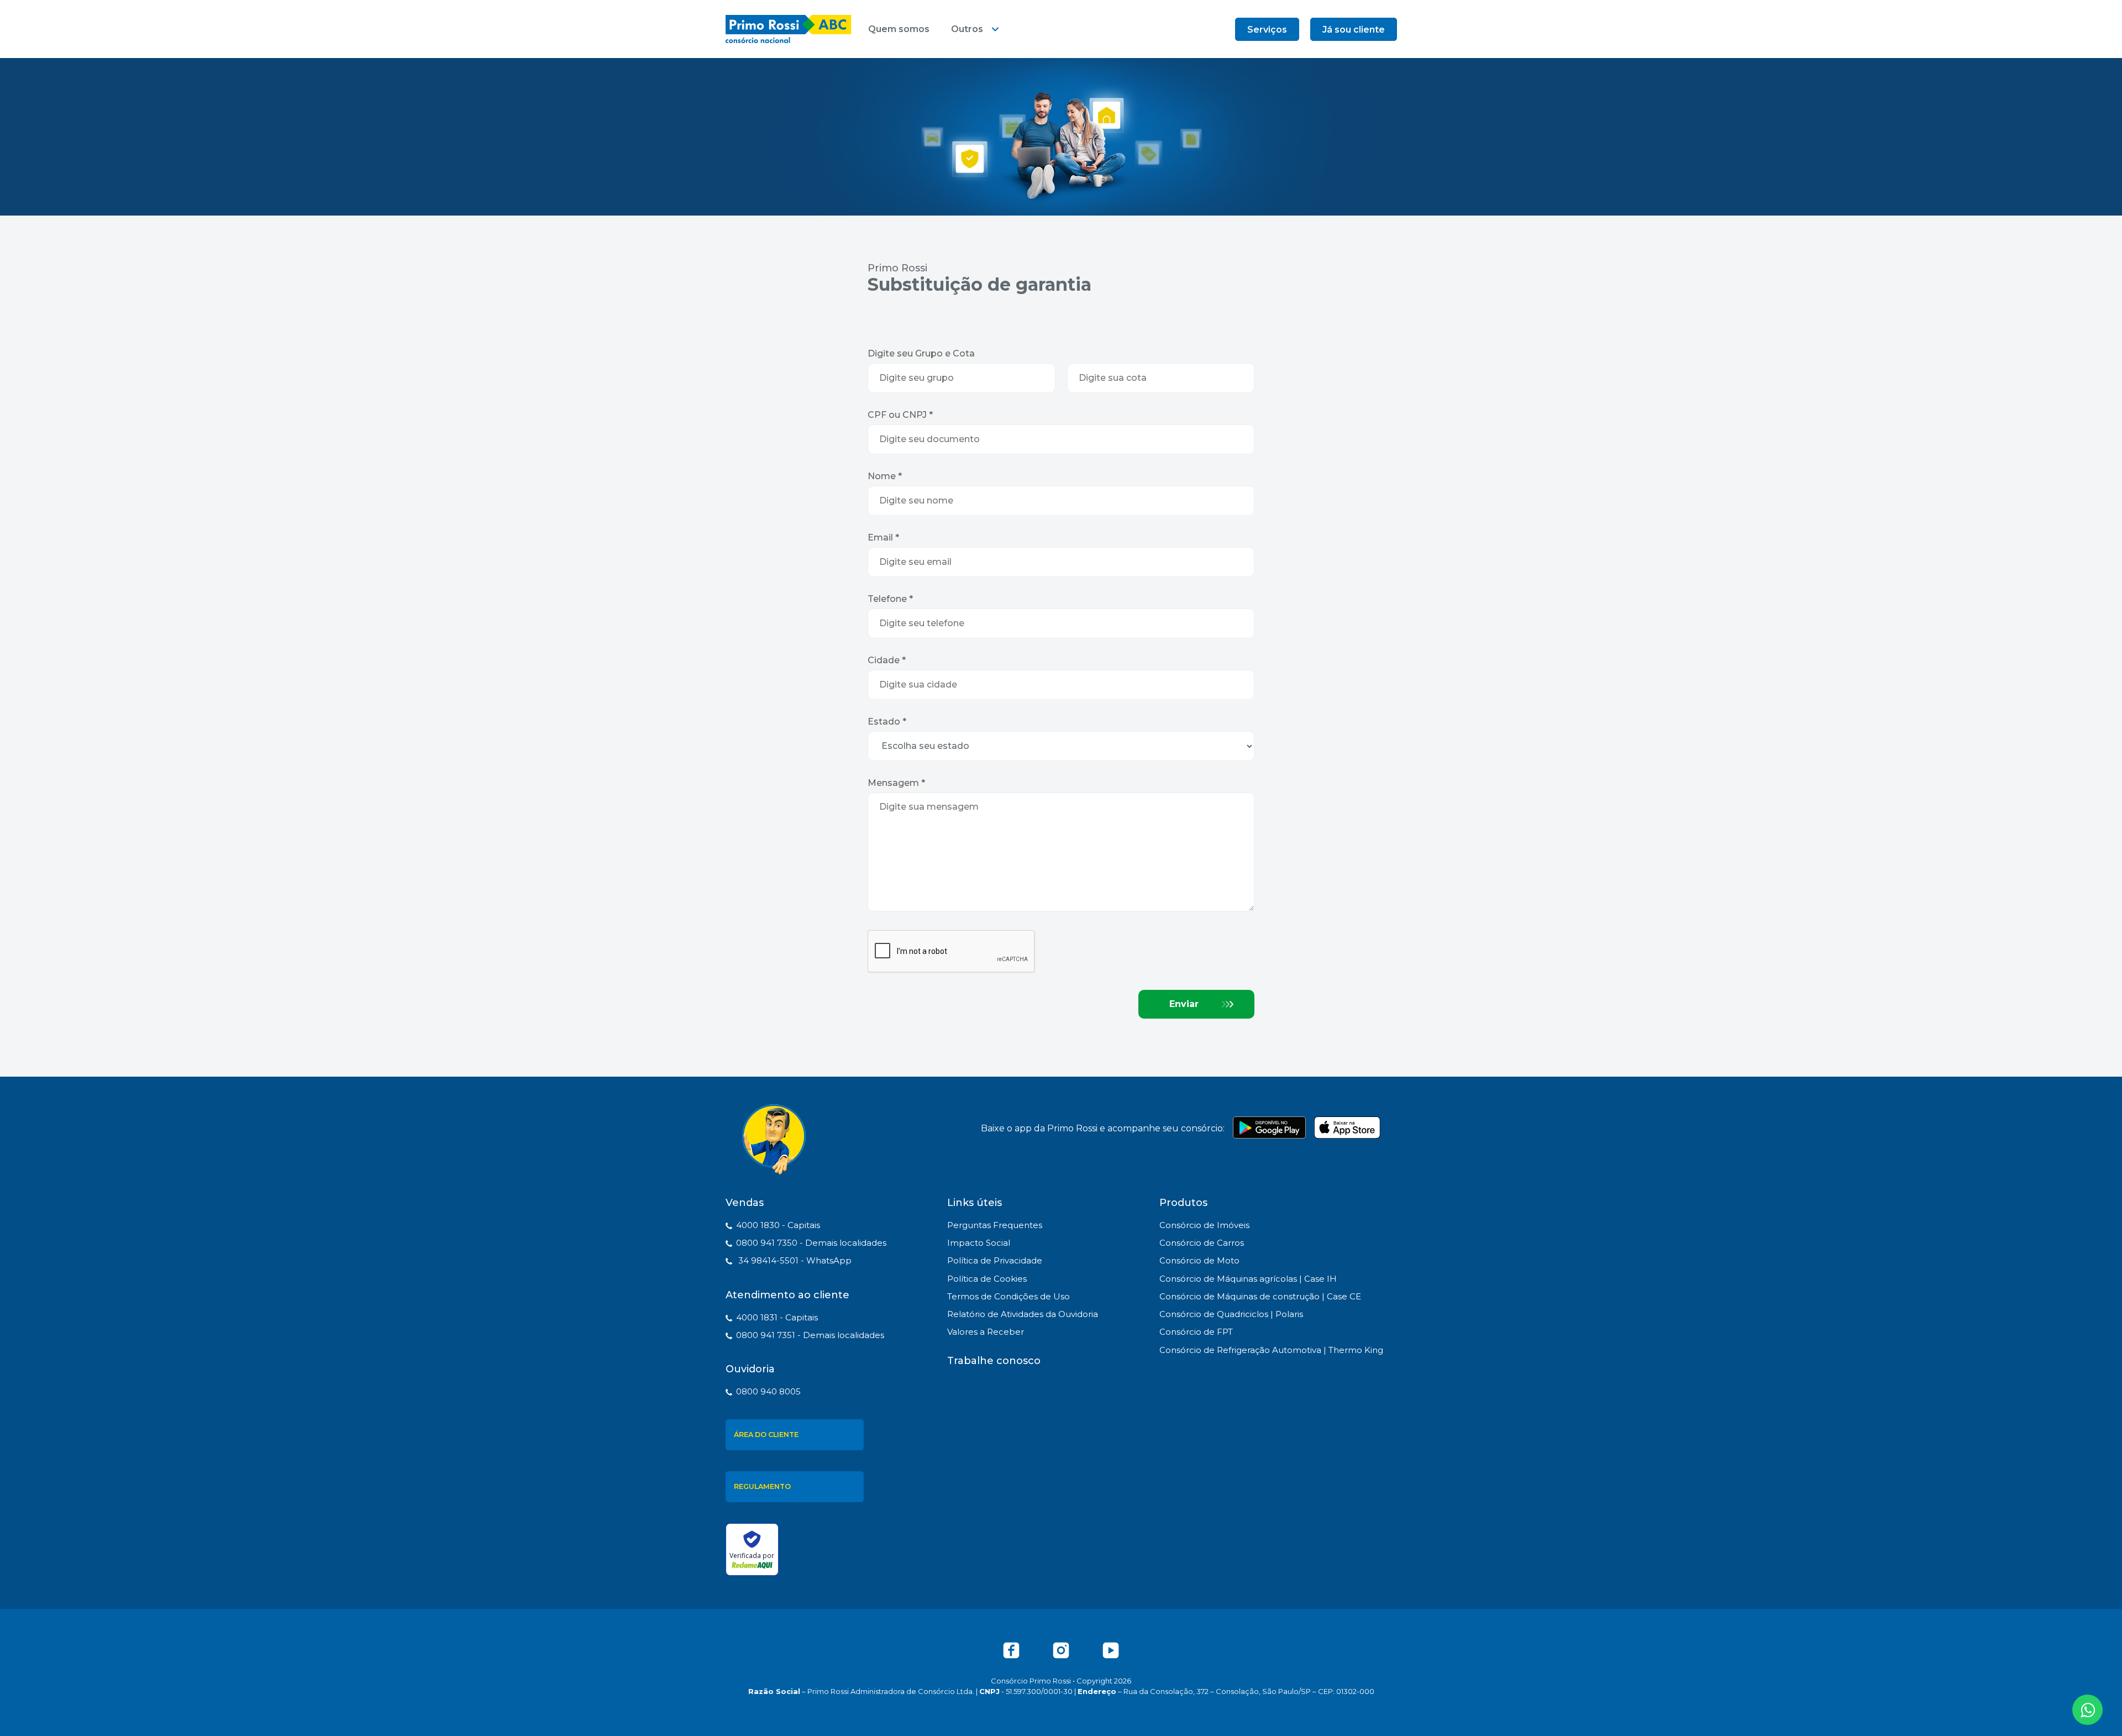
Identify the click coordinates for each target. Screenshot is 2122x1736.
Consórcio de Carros (1202, 1243)
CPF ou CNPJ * (900, 415)
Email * (883, 537)
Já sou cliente (1354, 30)
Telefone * (890, 599)
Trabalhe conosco (994, 1361)
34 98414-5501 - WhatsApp (794, 1260)
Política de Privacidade (995, 1260)
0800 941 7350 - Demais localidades (811, 1243)
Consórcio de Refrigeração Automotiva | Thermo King (1271, 1350)
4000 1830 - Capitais (778, 1225)
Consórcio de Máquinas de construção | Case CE (1260, 1296)
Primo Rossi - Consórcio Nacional (789, 29)
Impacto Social (979, 1243)
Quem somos (899, 29)
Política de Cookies (987, 1279)
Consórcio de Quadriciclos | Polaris (1231, 1314)
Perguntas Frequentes (995, 1225)
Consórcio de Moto (1199, 1260)
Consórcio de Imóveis (1204, 1225)
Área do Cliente (766, 1435)
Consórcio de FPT (1196, 1332)
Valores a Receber (986, 1332)
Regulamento (762, 1486)
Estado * (887, 722)
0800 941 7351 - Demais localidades (810, 1335)
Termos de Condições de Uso (1009, 1296)
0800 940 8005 (768, 1391)
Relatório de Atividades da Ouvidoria (1023, 1314)
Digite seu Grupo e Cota (921, 353)
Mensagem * (896, 783)
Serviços (1267, 30)
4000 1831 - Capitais (777, 1317)
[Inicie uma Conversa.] (2087, 1710)
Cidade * (887, 660)
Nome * (885, 476)
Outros (967, 29)
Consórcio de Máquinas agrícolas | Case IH (1248, 1279)
